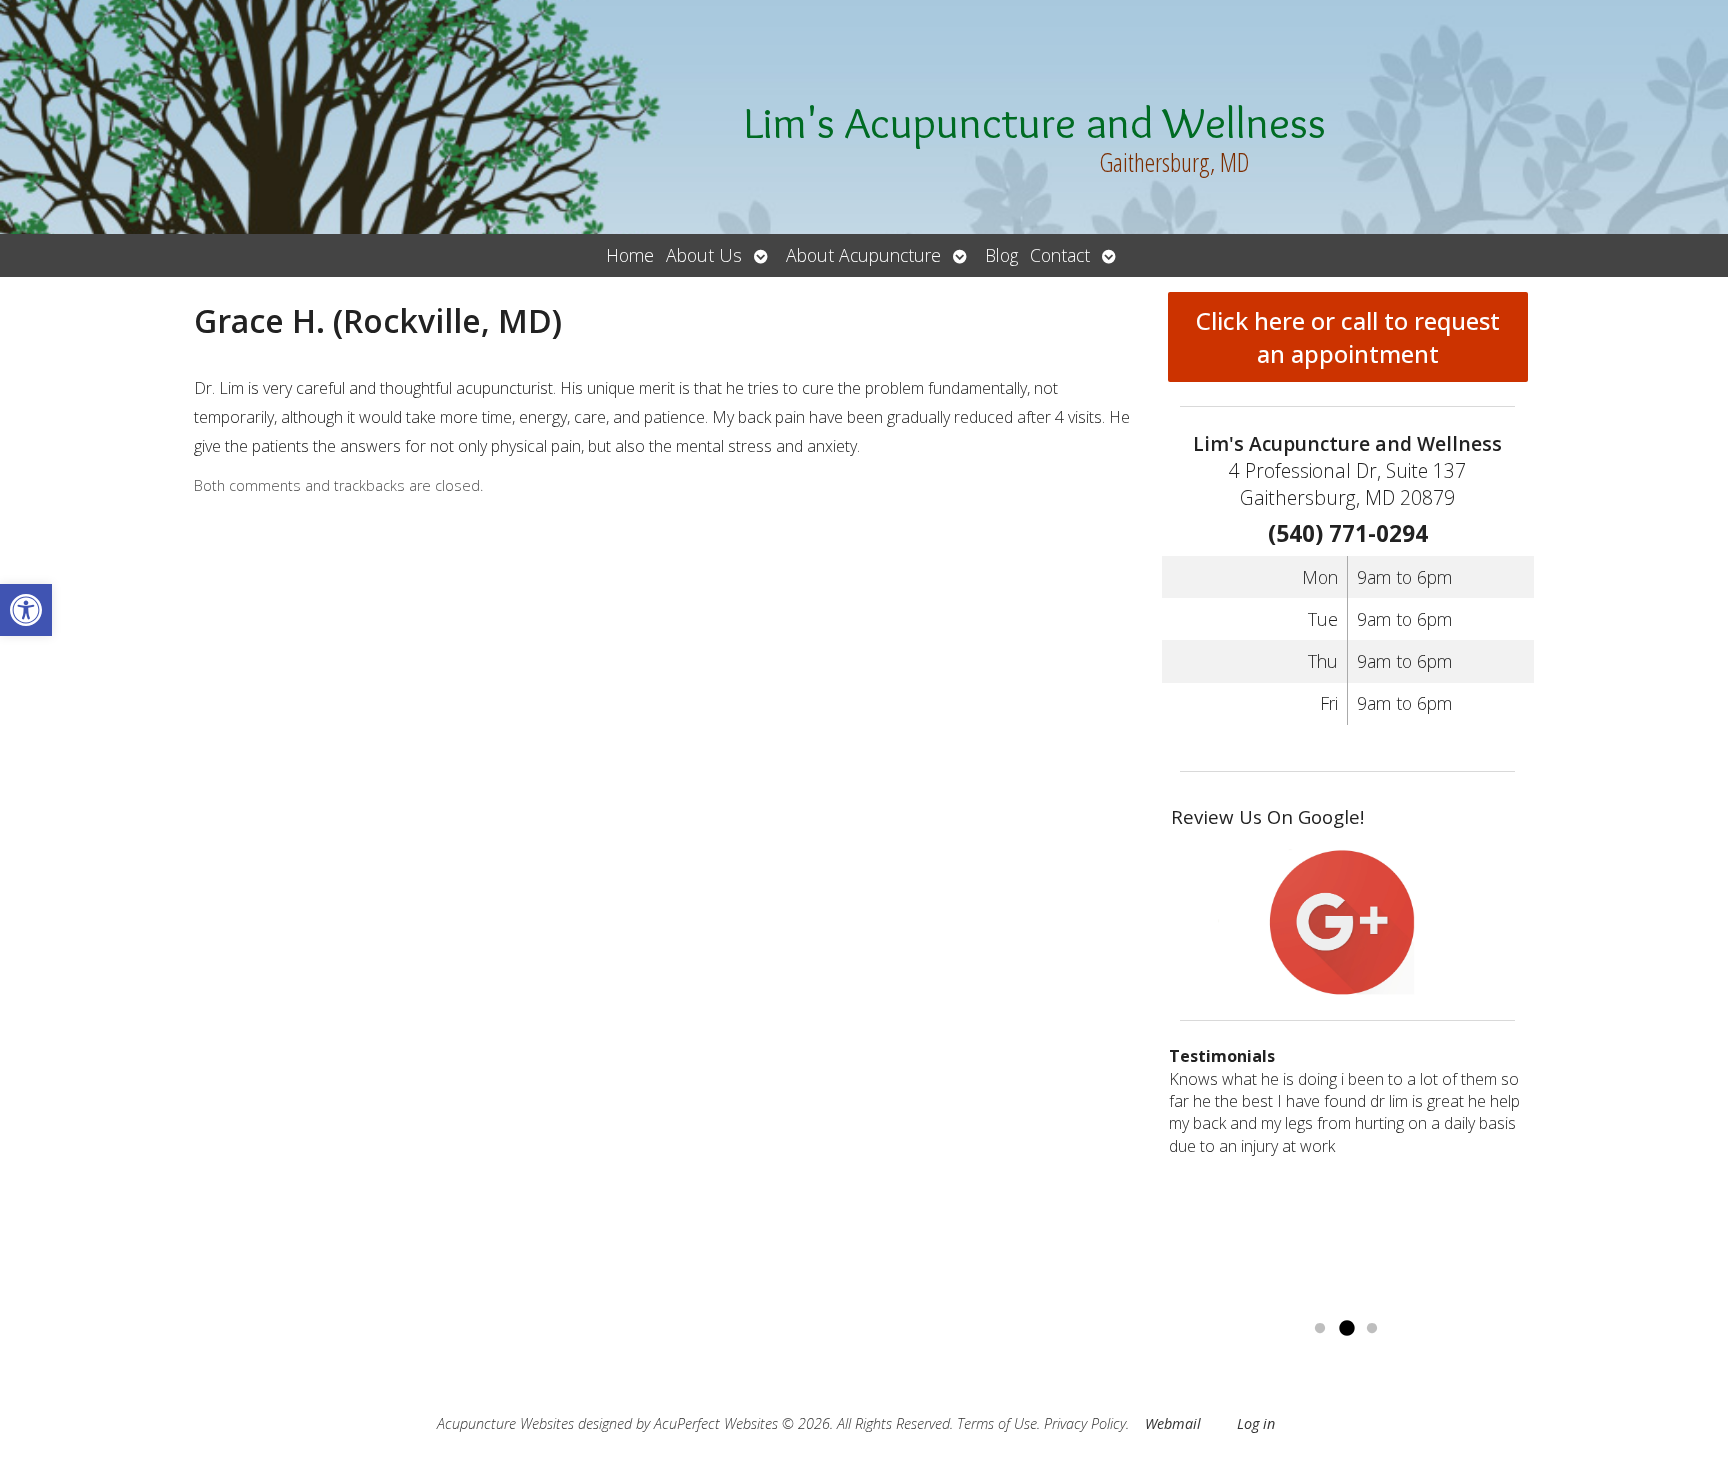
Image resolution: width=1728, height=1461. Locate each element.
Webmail (1173, 1423)
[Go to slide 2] (1346, 1329)
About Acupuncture (863, 255)
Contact (1060, 255)
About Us (704, 255)
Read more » (1262, 1303)
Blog (1001, 255)
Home (630, 255)
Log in (1256, 1423)
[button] (26, 610)
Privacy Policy (1085, 1423)
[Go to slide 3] (1372, 1329)
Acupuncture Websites (505, 1423)
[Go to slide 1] (1320, 1329)
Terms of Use (997, 1423)
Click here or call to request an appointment (1348, 337)
